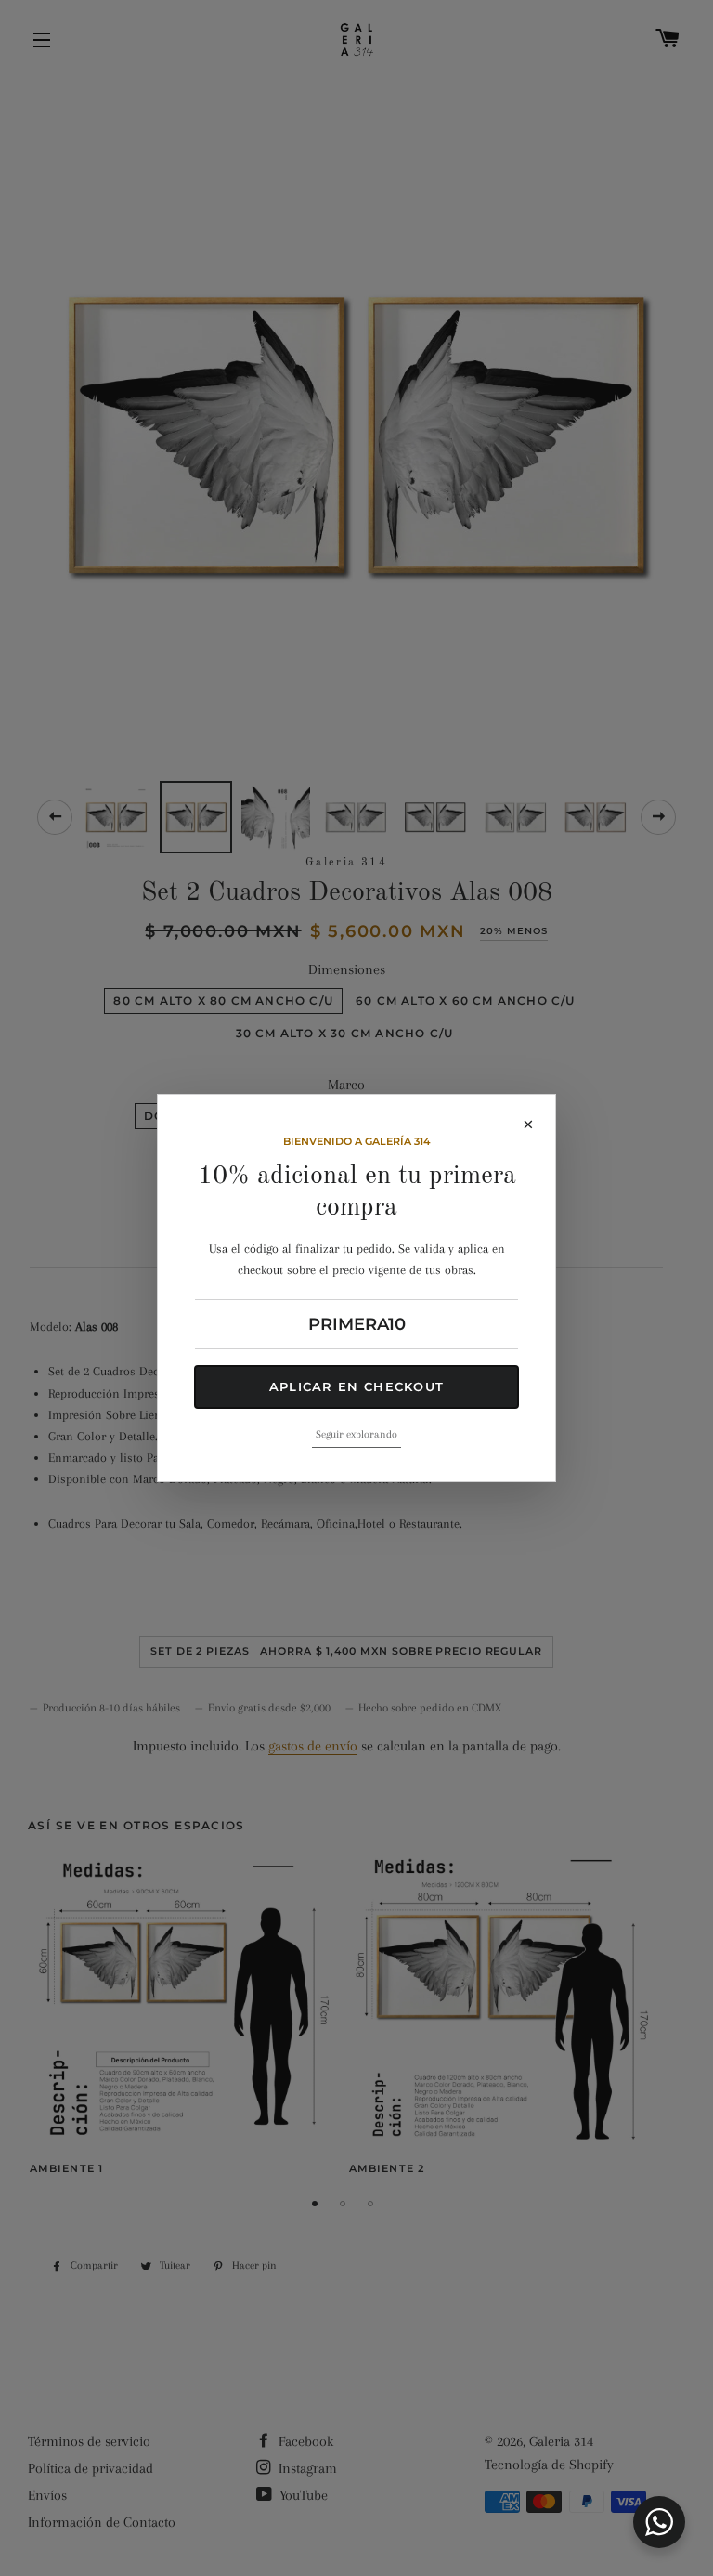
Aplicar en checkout (357, 1386)
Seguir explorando (356, 1434)
